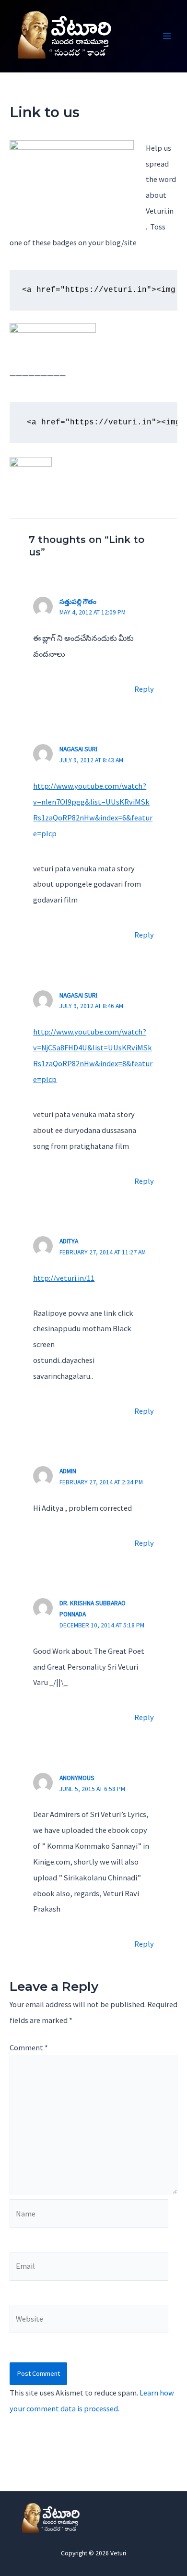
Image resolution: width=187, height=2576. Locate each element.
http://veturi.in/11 (64, 1278)
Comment (29, 2047)
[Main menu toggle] (167, 36)
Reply (144, 689)
